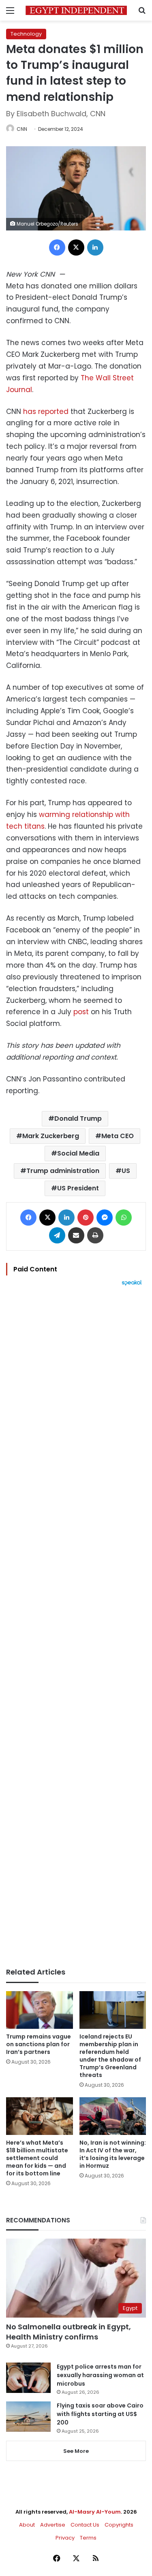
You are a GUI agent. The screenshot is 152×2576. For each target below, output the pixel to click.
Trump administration (63, 1171)
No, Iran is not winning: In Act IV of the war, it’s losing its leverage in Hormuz (113, 2154)
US (126, 1171)
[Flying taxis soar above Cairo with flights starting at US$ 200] (28, 2417)
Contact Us (85, 2525)
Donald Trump (78, 1118)
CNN (22, 129)
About (27, 2525)
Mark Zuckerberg (51, 1136)
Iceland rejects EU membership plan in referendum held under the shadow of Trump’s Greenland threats (110, 2056)
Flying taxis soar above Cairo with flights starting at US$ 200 (100, 2414)
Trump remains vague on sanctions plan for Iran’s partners (39, 2044)
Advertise (53, 2525)
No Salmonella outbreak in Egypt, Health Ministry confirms (69, 2332)
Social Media (78, 1153)
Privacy (65, 2538)
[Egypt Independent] (76, 10)
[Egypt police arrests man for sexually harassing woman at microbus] (28, 2378)
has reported (46, 412)
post (81, 1012)
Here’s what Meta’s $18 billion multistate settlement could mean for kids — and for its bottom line (37, 2158)
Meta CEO (118, 1136)
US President (78, 1188)
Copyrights (119, 2525)
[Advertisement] (76, 1627)
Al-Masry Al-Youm (95, 2512)
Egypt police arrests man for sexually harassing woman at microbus (100, 2375)
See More (76, 2451)
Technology (26, 34)
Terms (88, 2538)
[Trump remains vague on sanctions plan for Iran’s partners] (40, 2010)
